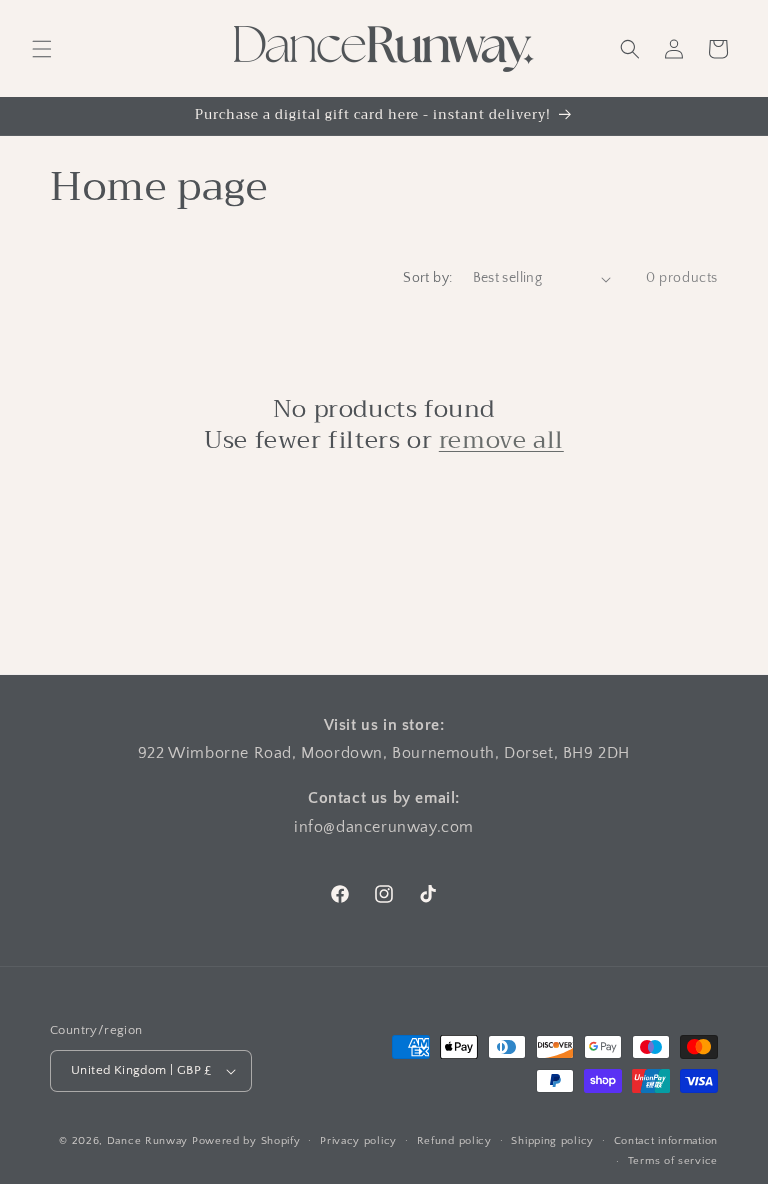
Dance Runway (147, 1141)
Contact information (666, 1141)
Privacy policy (358, 1141)
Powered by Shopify (246, 1141)
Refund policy (454, 1141)
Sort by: (427, 278)
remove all (501, 440)
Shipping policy (552, 1141)
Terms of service (673, 1161)
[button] (42, 49)
